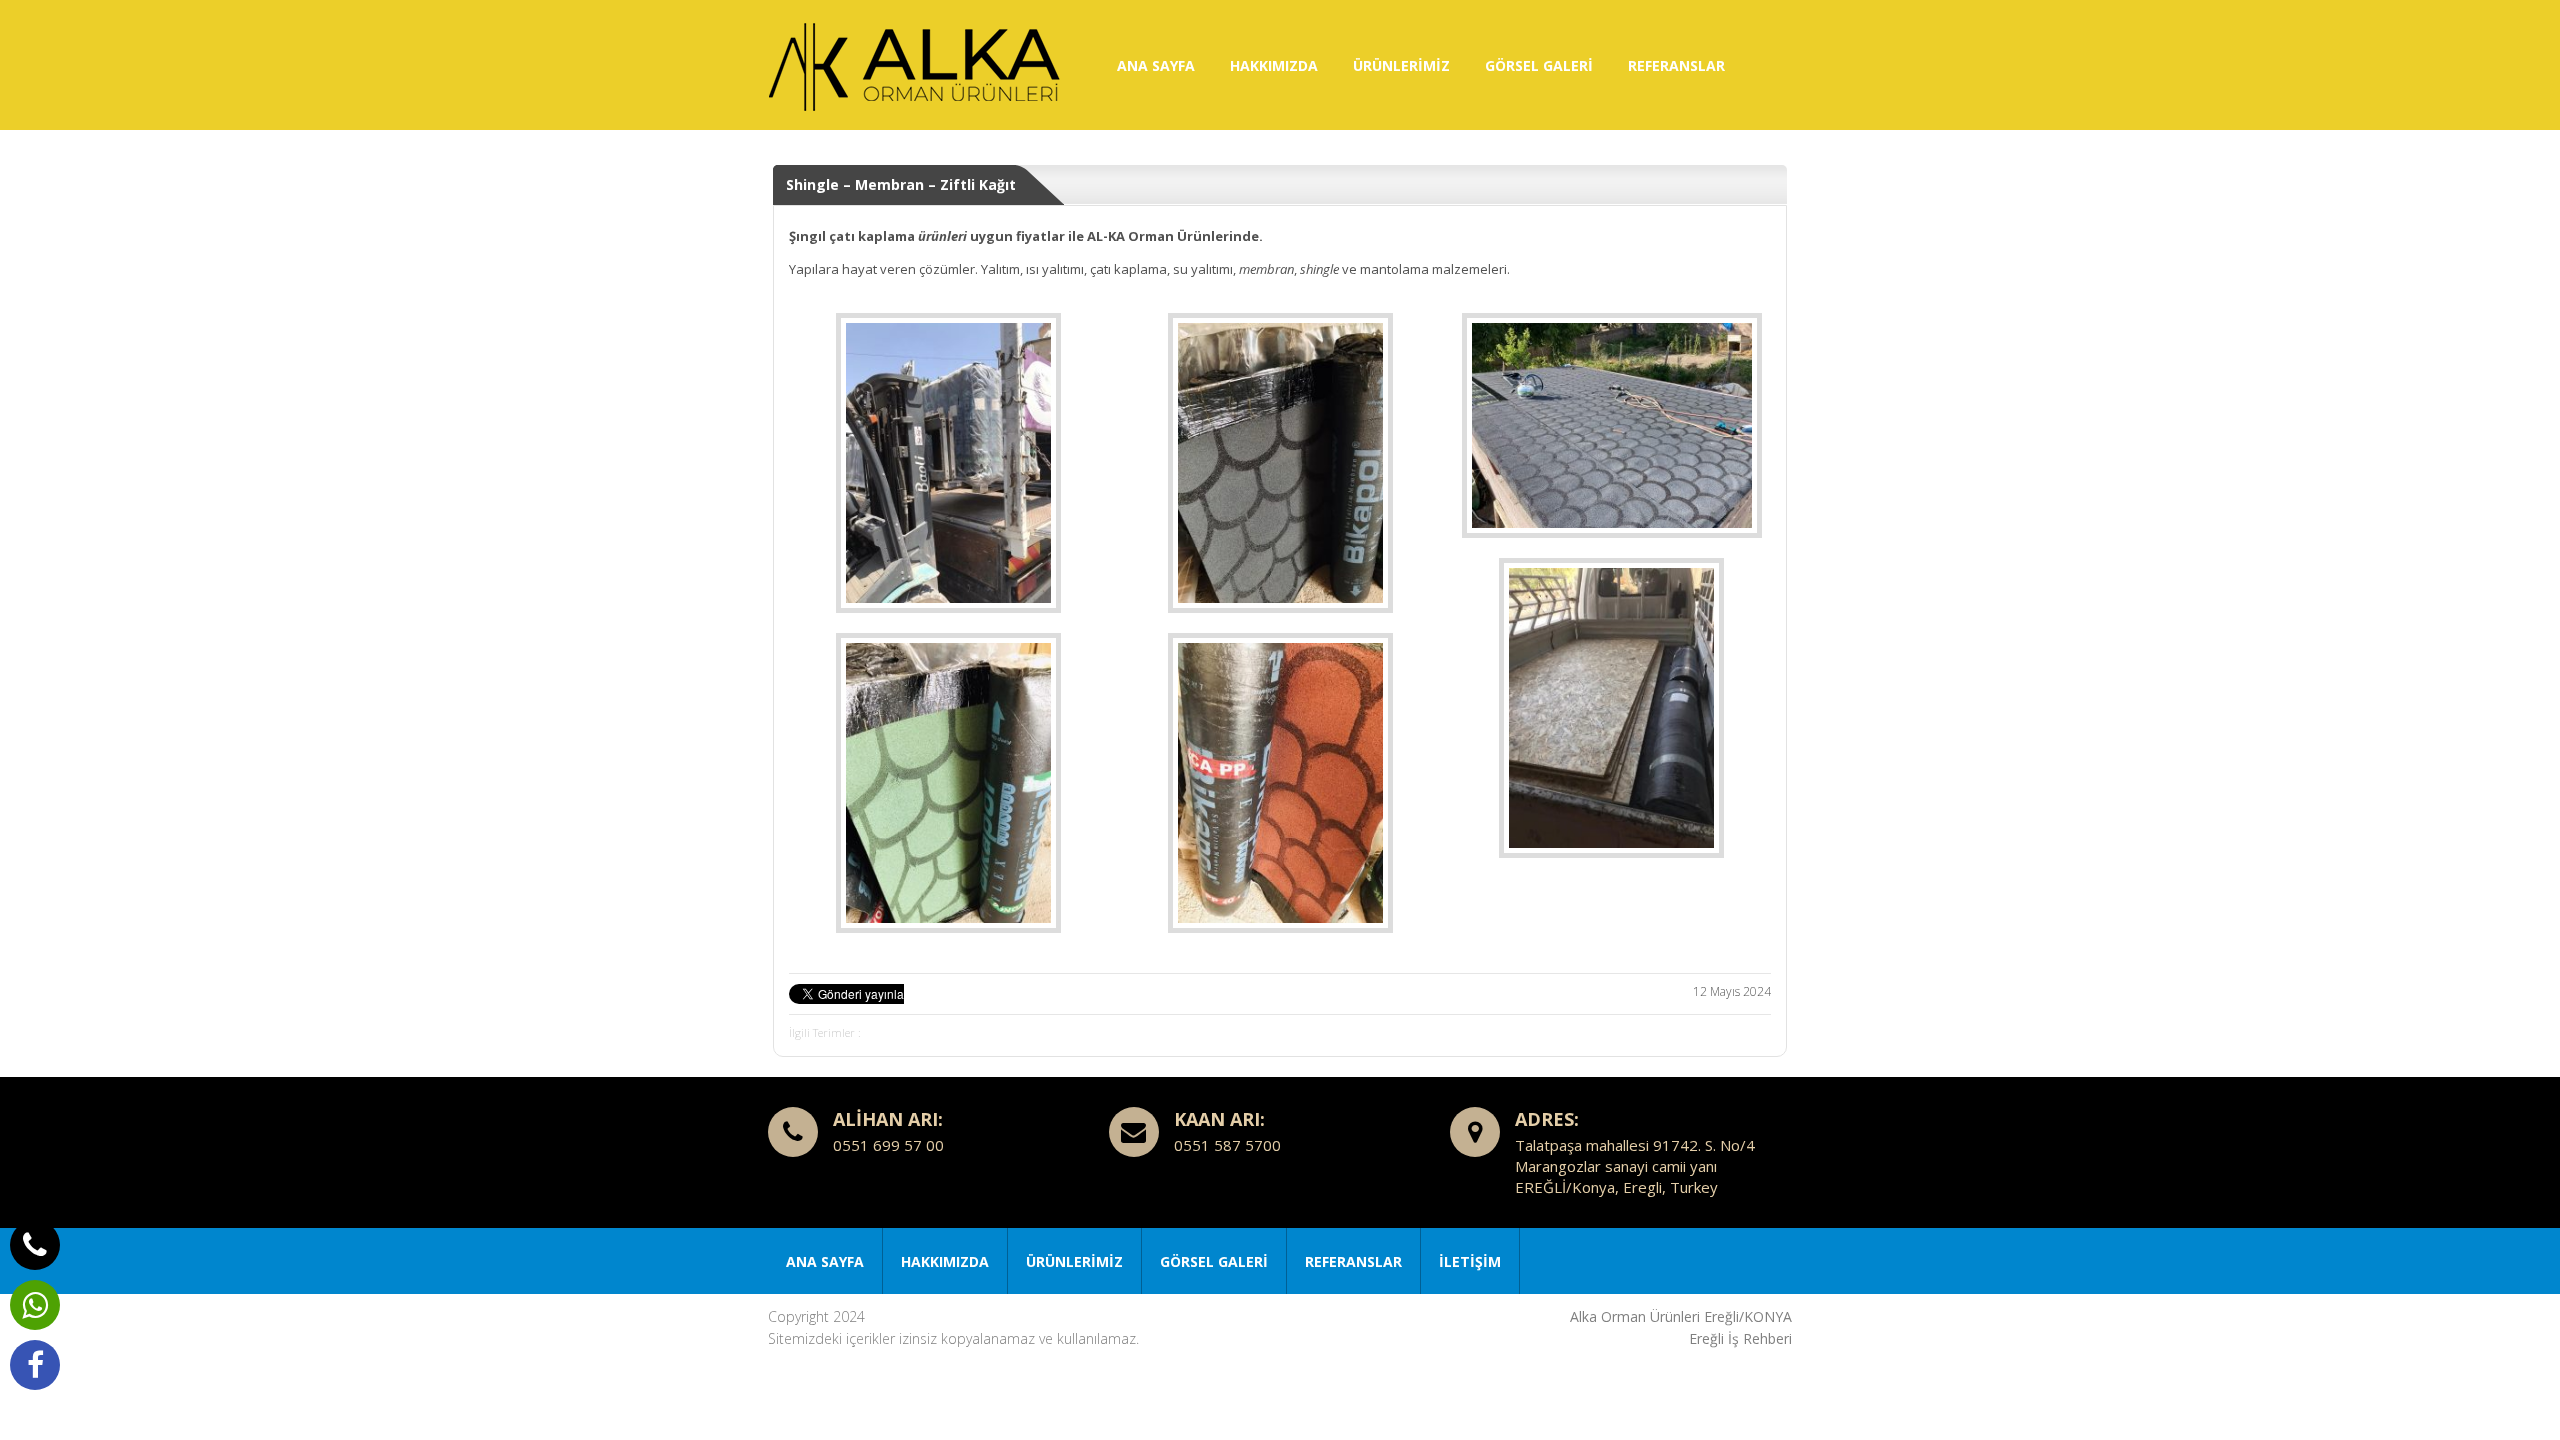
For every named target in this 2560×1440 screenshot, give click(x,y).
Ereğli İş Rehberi (1740, 1338)
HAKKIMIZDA (1274, 65)
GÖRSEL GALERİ (1539, 65)
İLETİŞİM (1470, 1261)
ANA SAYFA (1156, 65)
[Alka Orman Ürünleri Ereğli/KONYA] (918, 65)
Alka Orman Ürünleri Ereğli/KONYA (1681, 1316)
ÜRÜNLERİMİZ (1401, 65)
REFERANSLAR (1676, 65)
